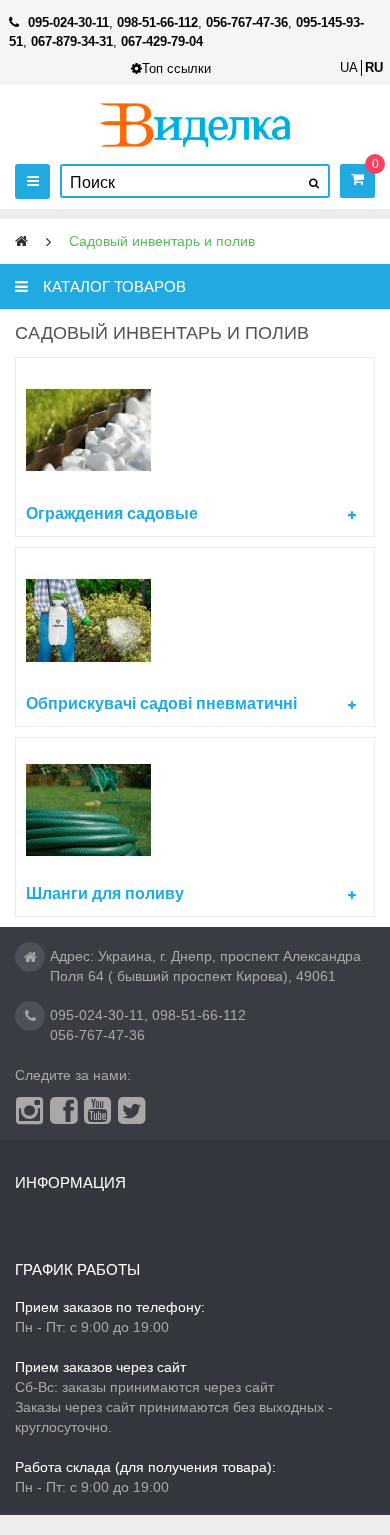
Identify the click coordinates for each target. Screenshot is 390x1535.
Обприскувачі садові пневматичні (161, 703)
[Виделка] (195, 124)
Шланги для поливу (105, 893)
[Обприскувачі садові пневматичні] (195, 620)
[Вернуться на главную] (21, 241)
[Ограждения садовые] (195, 430)
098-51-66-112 (199, 1015)
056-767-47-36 (97, 1035)
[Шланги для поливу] (195, 810)
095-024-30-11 (97, 1015)
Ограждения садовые (112, 513)
